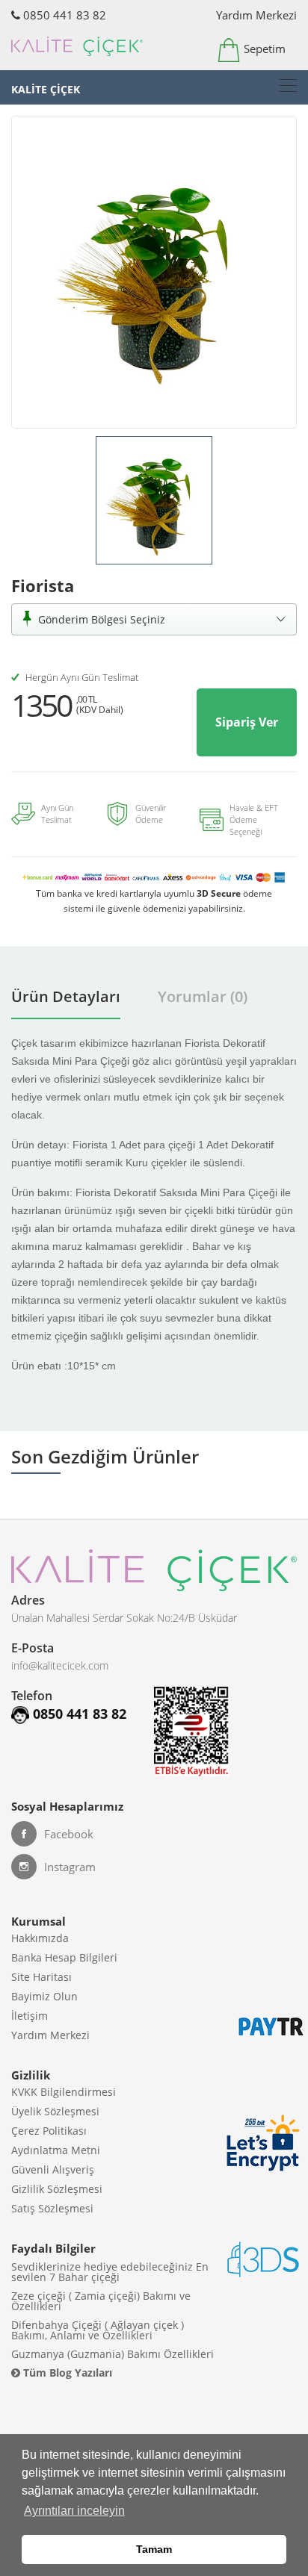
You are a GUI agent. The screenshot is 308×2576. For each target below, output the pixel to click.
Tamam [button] (154, 2549)
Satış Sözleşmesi (52, 2208)
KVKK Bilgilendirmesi (64, 2092)
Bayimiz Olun (44, 1996)
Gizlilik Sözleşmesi (57, 2189)
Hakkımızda (40, 1938)
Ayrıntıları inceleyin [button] (74, 2511)
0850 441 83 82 (63, 15)
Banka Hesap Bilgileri (64, 1957)
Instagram (70, 1867)
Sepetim (263, 49)
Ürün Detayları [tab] (66, 996)
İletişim (30, 2016)
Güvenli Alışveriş (53, 2169)
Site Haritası (41, 1977)
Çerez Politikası (49, 2131)
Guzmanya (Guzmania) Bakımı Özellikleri (113, 2354)
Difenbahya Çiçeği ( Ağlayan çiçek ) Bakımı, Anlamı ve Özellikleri (98, 2330)
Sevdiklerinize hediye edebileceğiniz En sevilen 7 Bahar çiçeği (110, 2272)
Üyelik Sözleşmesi (55, 2111)
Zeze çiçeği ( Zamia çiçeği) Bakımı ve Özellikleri (101, 2301)
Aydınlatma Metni (56, 2150)
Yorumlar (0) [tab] (203, 996)
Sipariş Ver (247, 722)
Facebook (69, 1834)
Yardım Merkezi (256, 15)
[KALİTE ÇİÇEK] (288, 85)
